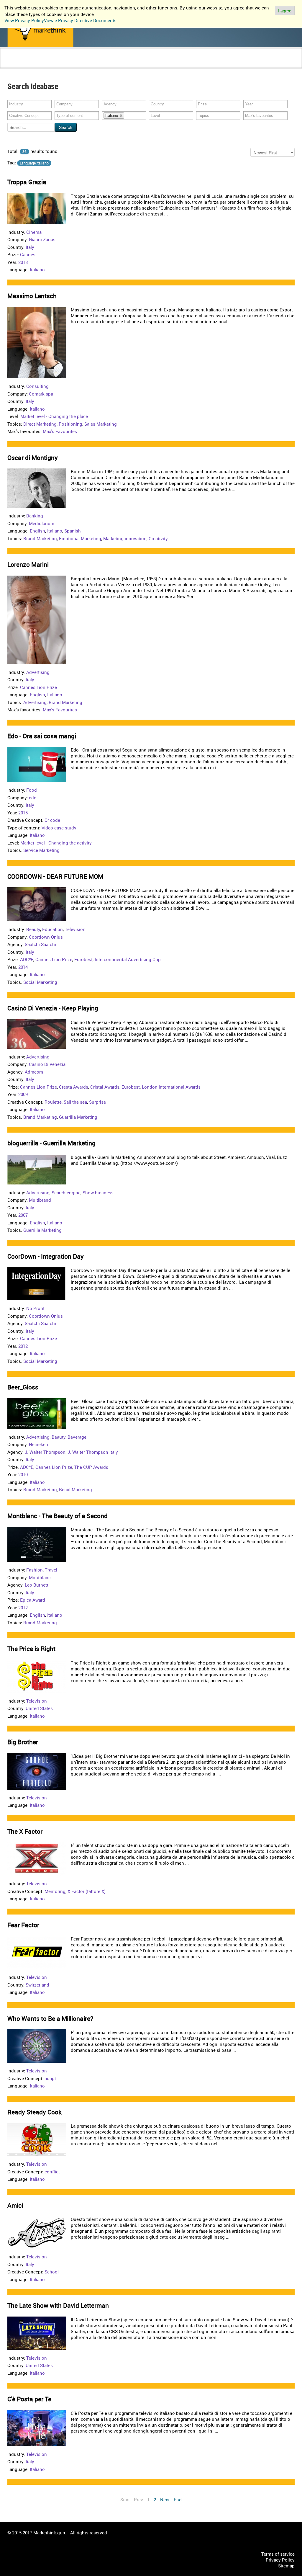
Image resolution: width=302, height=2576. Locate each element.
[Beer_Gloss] (37, 1413)
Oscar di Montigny (33, 458)
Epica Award (33, 1600)
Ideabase (80, 64)
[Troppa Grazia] (37, 208)
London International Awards (171, 1087)
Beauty (33, 929)
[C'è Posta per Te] (37, 2428)
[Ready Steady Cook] (37, 2139)
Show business (98, 1193)
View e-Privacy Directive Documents (80, 20)
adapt (50, 2078)
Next (165, 2500)
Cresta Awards (74, 1087)
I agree (285, 11)
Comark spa (41, 394)
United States (39, 1708)
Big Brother (23, 1742)
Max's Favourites (60, 431)
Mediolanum (42, 523)
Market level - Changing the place (54, 416)
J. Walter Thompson (45, 1452)
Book (30, 64)
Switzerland (37, 1985)
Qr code (52, 820)
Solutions (102, 64)
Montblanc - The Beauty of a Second (58, 1516)
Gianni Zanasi (43, 239)
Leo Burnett (37, 1585)
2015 (23, 813)
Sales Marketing (101, 424)
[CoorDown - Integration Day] (37, 1283)
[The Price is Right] (37, 1676)
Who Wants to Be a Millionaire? (50, 2018)
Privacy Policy (280, 2560)
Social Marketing (40, 982)
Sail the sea (75, 1102)
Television (75, 929)
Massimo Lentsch (32, 296)
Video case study (59, 828)
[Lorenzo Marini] (37, 619)
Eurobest (83, 959)
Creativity (158, 538)
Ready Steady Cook (35, 2112)
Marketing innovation (125, 538)
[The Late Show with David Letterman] (37, 2332)
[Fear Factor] (37, 1952)
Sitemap (286, 2566)
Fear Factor (23, 1925)
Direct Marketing (40, 424)
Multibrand (40, 1200)
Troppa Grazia (27, 182)
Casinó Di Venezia (47, 1064)
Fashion (35, 1570)
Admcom (34, 1072)
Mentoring (55, 1891)
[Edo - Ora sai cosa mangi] (37, 764)
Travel (51, 1570)
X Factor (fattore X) (87, 1891)
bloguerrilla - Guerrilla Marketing (51, 1143)
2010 (23, 1474)
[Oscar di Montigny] (37, 488)
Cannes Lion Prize (38, 687)
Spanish (73, 531)
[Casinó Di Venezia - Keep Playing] (37, 1033)
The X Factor (25, 1831)
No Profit (35, 1308)
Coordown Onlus (46, 937)
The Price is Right (31, 1649)
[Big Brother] (37, 1771)
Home (15, 64)
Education (52, 929)
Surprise (97, 1102)
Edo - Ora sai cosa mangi (42, 736)
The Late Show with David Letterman (58, 2305)
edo (33, 798)
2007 (23, 1215)
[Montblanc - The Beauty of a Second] (37, 1544)
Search (66, 127)
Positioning (70, 424)
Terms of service (278, 2554)
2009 (23, 1094)
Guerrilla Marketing (78, 1117)
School (52, 2272)
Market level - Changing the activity (56, 843)
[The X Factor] (37, 1858)
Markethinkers (53, 64)
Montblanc (40, 1577)
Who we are (131, 64)
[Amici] (37, 2232)
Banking (35, 516)
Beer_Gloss (23, 1387)
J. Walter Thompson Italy (93, 1452)
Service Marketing (41, 850)
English (37, 531)
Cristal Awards (105, 1087)
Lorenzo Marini (28, 564)
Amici (15, 2205)
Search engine (66, 1193)
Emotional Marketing (80, 538)
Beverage (77, 1437)
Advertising (38, 672)
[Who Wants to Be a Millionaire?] (37, 2046)
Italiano (37, 269)
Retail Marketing (75, 1489)
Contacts (155, 64)
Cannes (28, 254)
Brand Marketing (40, 538)
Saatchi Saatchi (40, 944)
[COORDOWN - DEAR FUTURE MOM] (37, 904)
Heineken (38, 1444)
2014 (23, 967)
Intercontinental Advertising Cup (128, 959)
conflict (52, 2172)
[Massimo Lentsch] (37, 342)
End (178, 2500)
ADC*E (27, 959)
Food (32, 790)
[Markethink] (40, 30)
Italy (30, 247)
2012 (23, 1346)
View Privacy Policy (24, 20)
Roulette (53, 1102)
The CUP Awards (91, 1467)
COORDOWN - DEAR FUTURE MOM (55, 876)
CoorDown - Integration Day (46, 1256)
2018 (23, 262)
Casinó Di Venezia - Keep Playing (53, 1008)
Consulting (37, 386)
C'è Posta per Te (29, 2399)
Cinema (34, 232)
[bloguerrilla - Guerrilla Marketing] (37, 1169)
